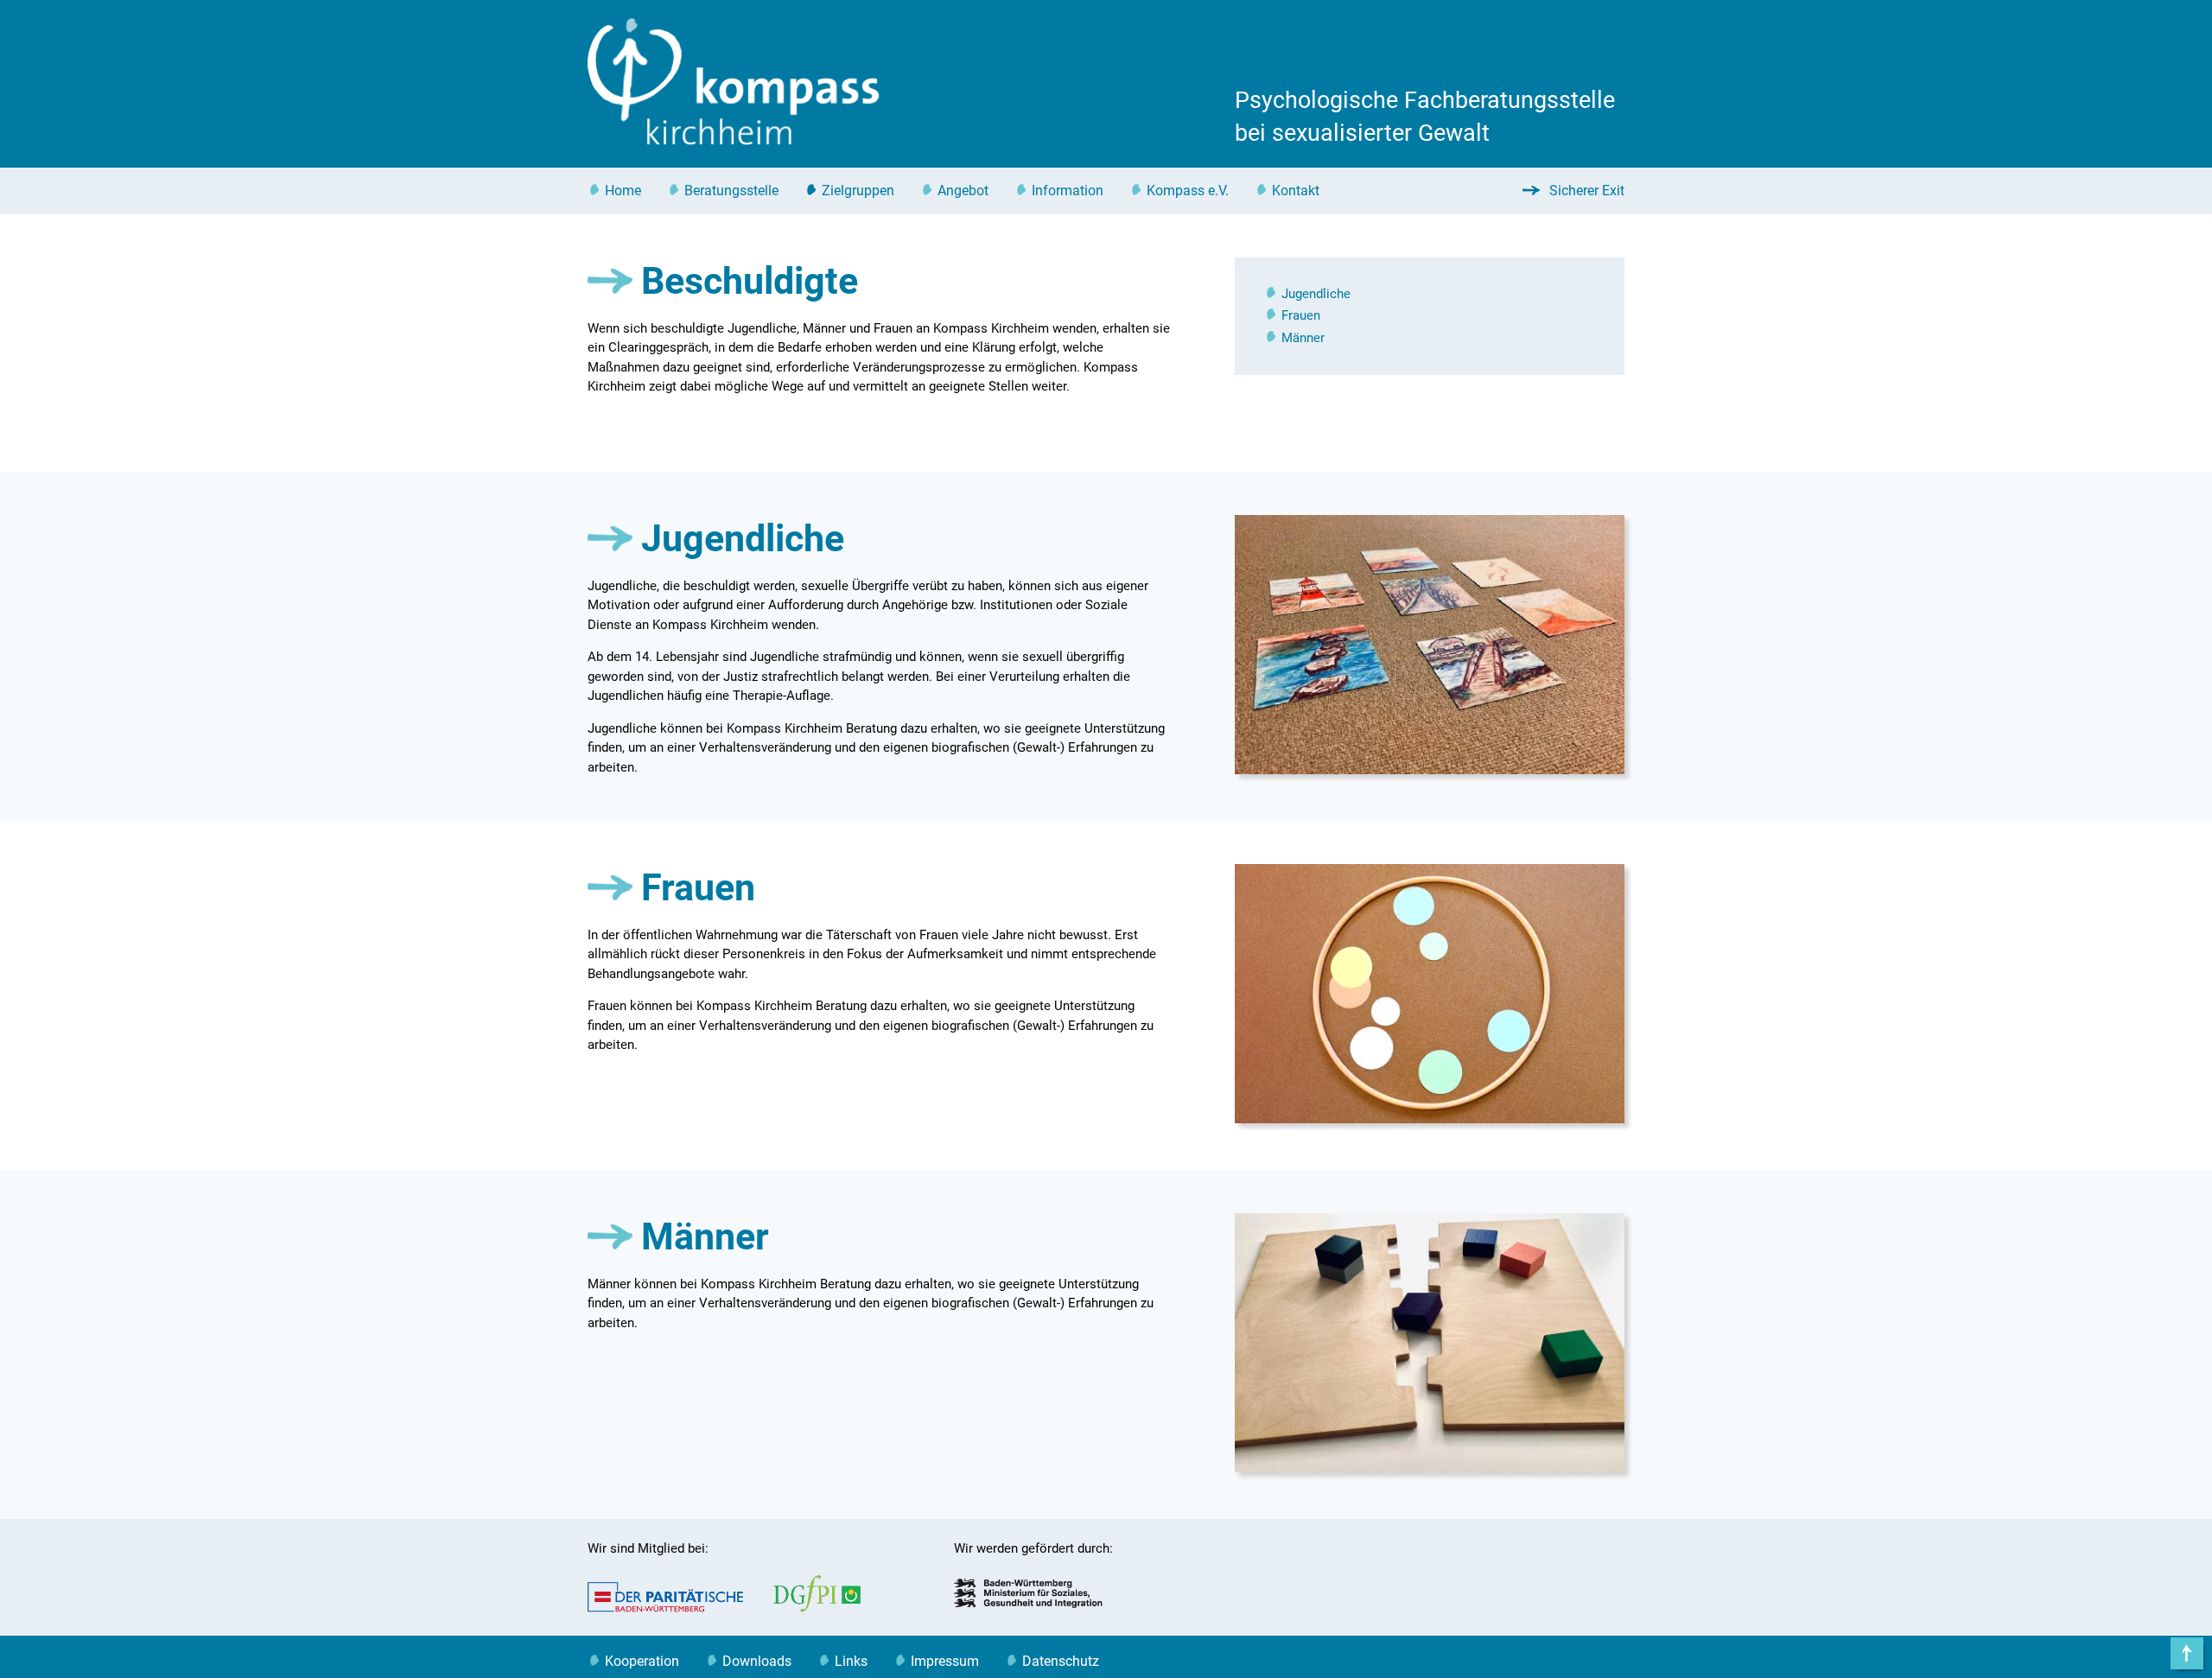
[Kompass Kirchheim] (734, 141)
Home (623, 191)
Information (1068, 191)
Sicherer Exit (1585, 191)
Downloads (757, 1661)
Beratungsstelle (731, 191)
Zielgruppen (858, 191)
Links (851, 1661)
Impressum (945, 1661)
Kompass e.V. (1188, 191)
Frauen (1301, 315)
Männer (1303, 338)
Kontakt (1296, 191)
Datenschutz (1061, 1661)
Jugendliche (1316, 294)
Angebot (963, 191)
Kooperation (642, 1661)
